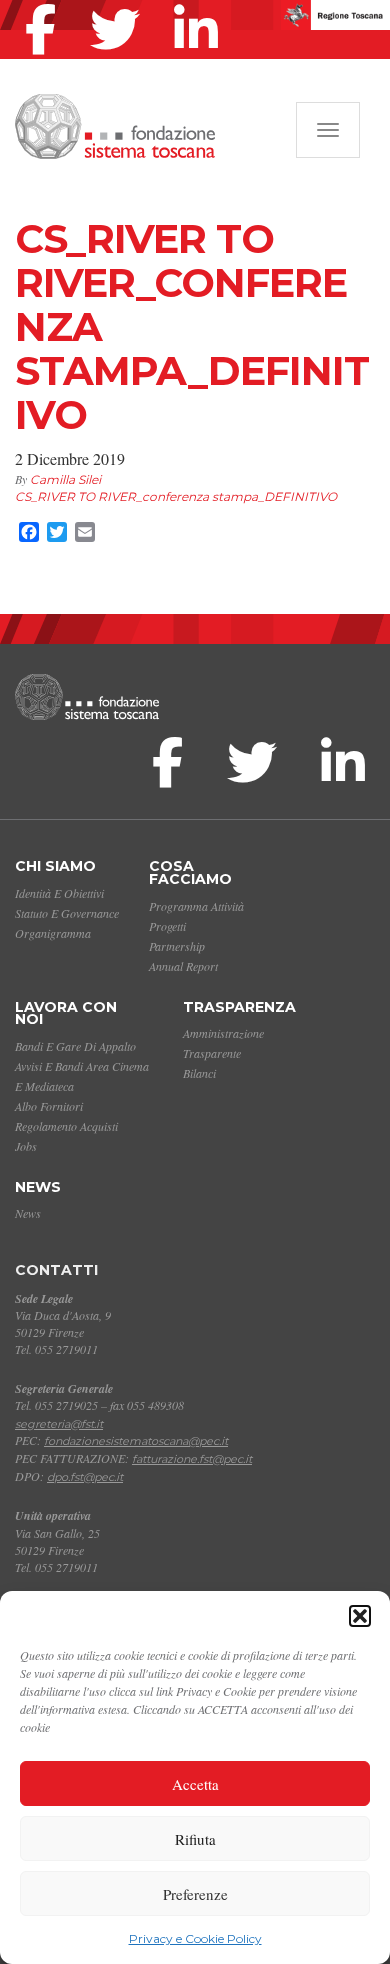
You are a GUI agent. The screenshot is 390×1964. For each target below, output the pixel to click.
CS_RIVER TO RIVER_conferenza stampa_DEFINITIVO (176, 496)
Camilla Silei (65, 479)
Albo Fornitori (49, 1106)
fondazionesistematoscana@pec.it (136, 1441)
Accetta (195, 1784)
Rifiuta (195, 1839)
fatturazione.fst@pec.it (192, 1459)
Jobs (26, 1146)
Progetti (167, 926)
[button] (360, 1616)
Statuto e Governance (67, 913)
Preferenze (195, 1894)
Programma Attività (196, 906)
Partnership (177, 946)
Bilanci (199, 1073)
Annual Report (183, 966)
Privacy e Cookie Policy (195, 1938)
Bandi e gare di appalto (75, 1046)
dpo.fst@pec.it (85, 1477)
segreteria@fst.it (59, 1424)
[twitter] (120, 4)
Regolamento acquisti (66, 1126)
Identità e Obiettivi (59, 893)
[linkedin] (201, 4)
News (38, 1187)
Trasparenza (239, 1007)
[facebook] (45, 4)
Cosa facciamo (190, 872)
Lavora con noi (66, 1013)
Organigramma (53, 933)
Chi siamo (55, 866)
